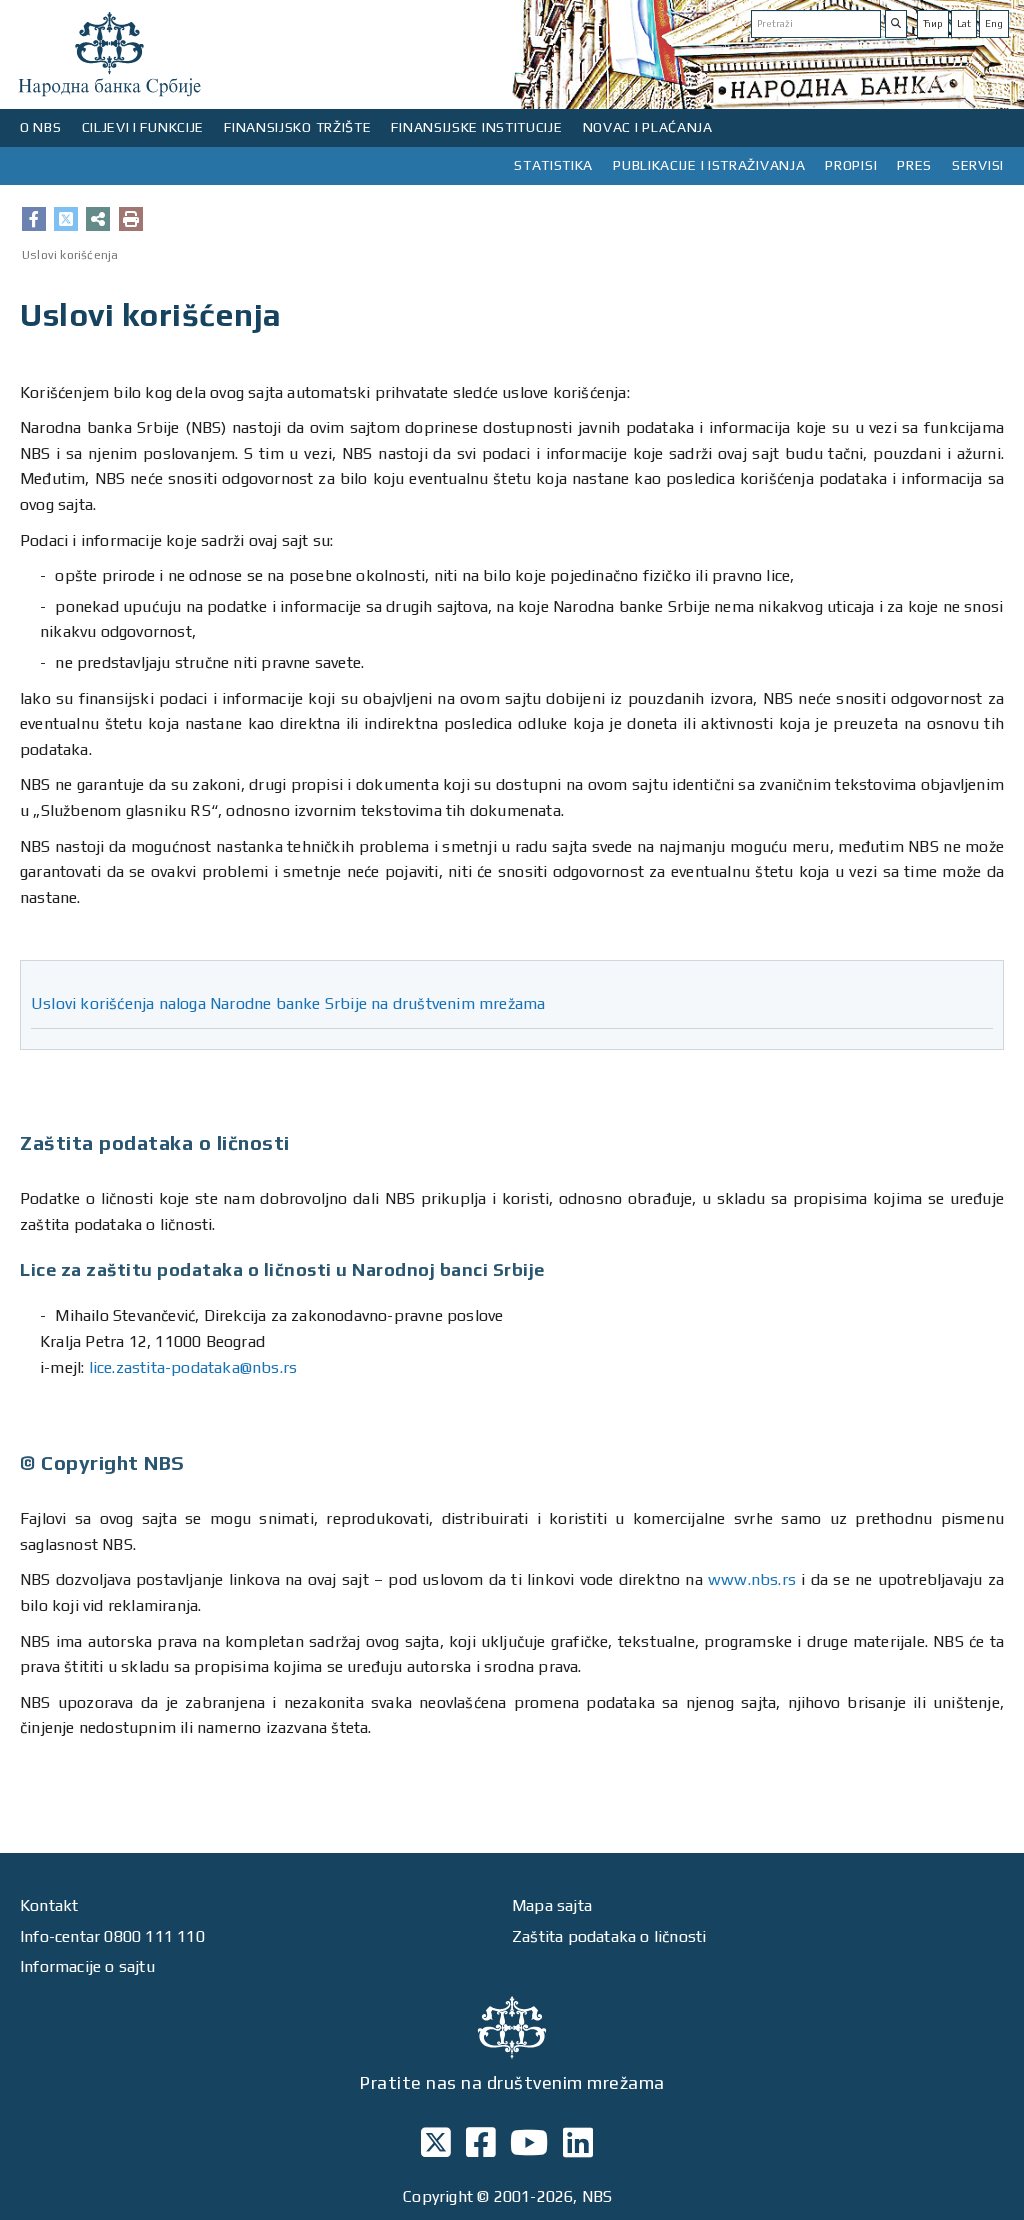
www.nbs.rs (752, 1579)
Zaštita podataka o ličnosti (609, 1936)
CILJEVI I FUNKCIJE (143, 127)
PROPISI (851, 165)
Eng (994, 23)
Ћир (933, 23)
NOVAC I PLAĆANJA (648, 127)
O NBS (41, 127)
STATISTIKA (553, 165)
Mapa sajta (552, 1905)
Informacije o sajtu (87, 1966)
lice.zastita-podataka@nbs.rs (193, 1367)
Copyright (438, 2196)
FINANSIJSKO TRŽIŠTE (297, 127)
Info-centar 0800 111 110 (112, 1936)
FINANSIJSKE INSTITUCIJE (476, 127)
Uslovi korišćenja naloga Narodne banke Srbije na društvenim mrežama (288, 1003)
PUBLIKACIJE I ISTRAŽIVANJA (709, 165)
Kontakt (49, 1905)
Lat (964, 23)
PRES (914, 165)
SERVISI (978, 165)
